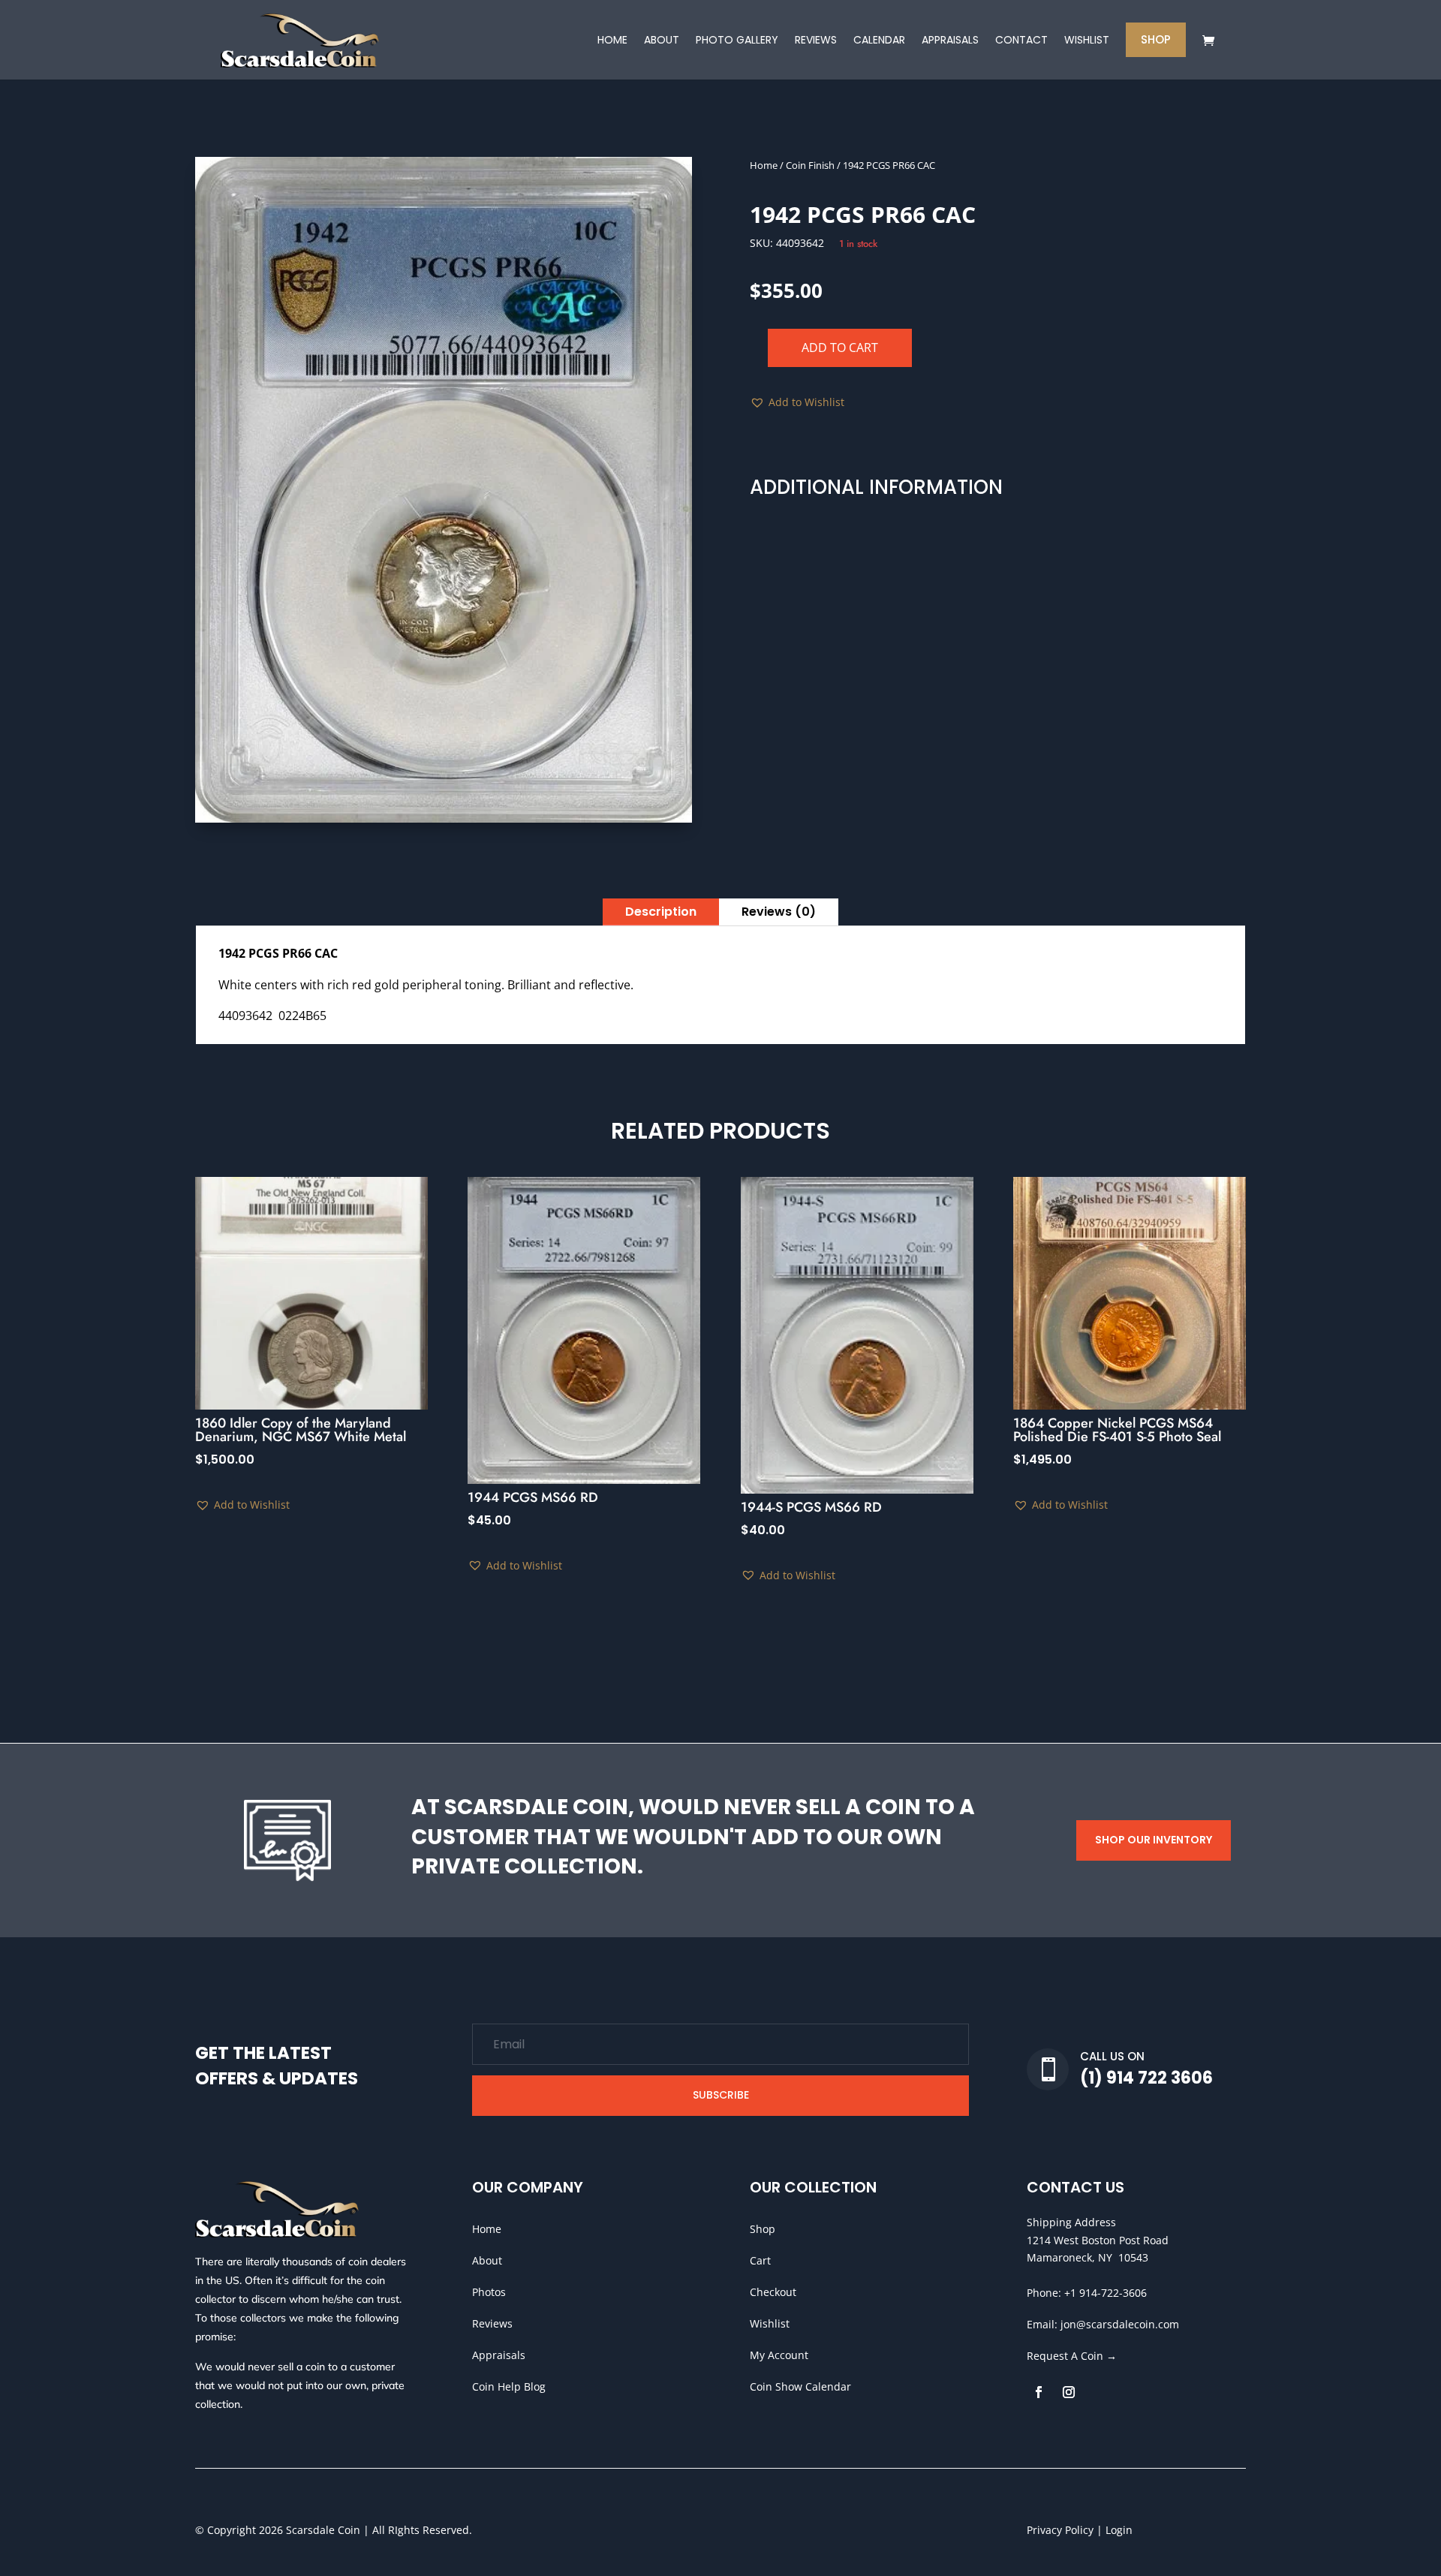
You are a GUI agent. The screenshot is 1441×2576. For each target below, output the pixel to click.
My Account (779, 2355)
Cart (760, 2260)
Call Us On (1112, 2056)
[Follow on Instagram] (1069, 2392)
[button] (797, 402)
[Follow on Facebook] (1039, 2392)
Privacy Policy (1060, 2530)
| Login (1113, 2530)
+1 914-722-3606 (1106, 2293)
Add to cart (840, 348)
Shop (763, 2229)
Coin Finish (810, 165)
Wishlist (770, 2323)
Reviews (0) (779, 912)
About (487, 2260)
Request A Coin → (1072, 2356)
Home (764, 165)
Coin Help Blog (509, 2386)
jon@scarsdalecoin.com (1120, 2324)
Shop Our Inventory (1154, 1840)
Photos (489, 2292)
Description (661, 912)
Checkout (773, 2292)
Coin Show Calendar (800, 2386)
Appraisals (499, 2355)
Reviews (492, 2323)
